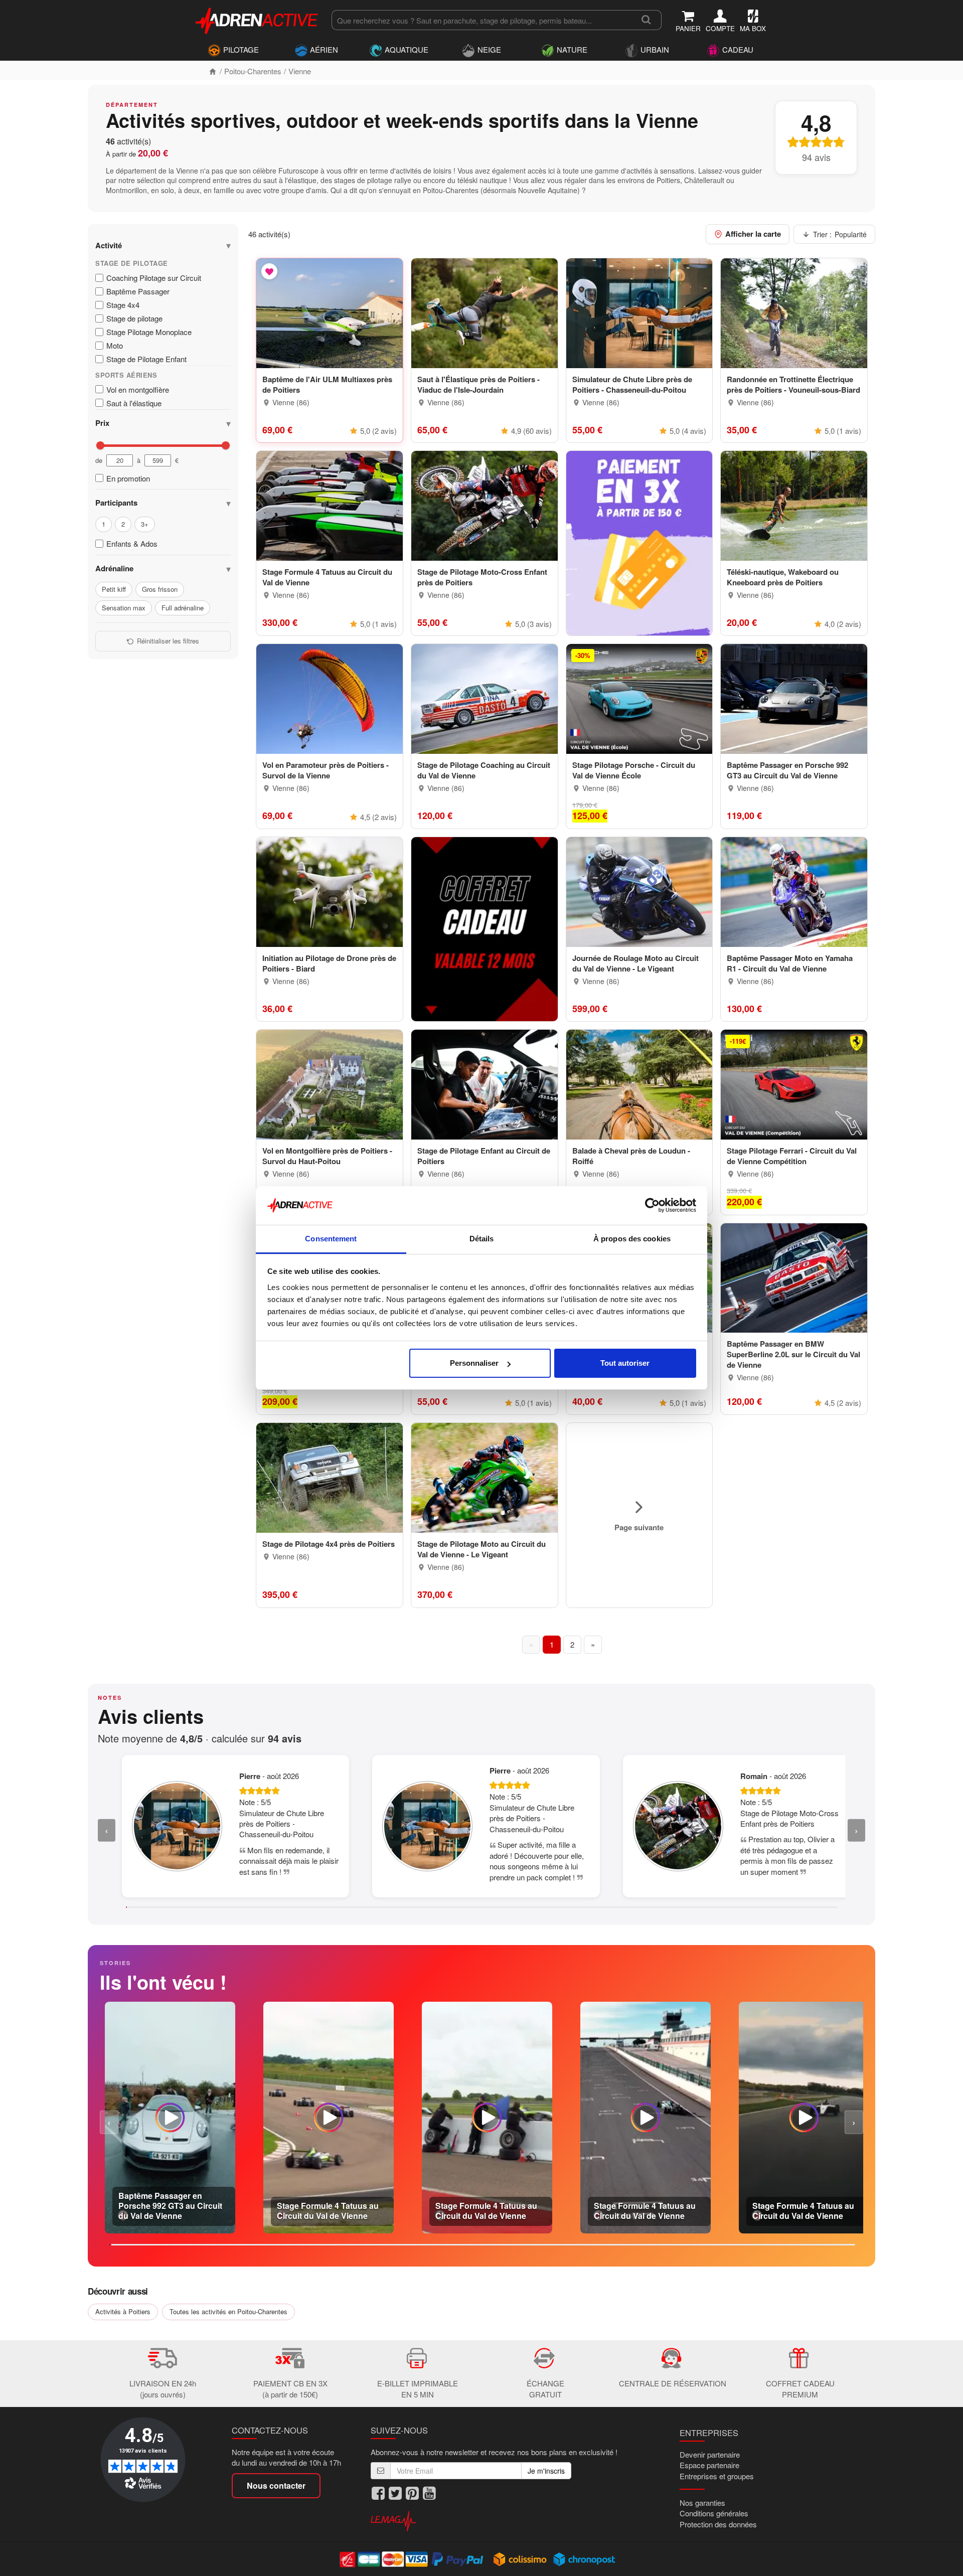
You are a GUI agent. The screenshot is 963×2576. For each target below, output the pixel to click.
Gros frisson (160, 589)
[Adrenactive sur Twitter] (395, 2493)
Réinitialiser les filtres (168, 641)
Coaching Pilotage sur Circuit (154, 278)
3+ (145, 524)
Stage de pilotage (134, 318)
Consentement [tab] (331, 1239)
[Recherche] (646, 20)
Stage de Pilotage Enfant (146, 359)
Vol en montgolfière (138, 389)
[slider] (100, 445)
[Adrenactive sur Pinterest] (412, 2493)
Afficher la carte (753, 234)
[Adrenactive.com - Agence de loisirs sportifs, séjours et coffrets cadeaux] (257, 19)
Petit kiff (114, 589)
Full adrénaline (183, 608)
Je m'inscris (546, 2471)
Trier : (840, 234)
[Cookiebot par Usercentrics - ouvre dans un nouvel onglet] (652, 1206)
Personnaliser (474, 1363)
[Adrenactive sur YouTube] (429, 2493)
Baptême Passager (138, 291)
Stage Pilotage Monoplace (149, 332)
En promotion (128, 478)
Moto (115, 346)
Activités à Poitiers (123, 2311)
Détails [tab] (482, 1239)
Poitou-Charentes (253, 71)
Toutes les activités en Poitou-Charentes (228, 2311)
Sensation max (124, 608)
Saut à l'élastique (134, 403)
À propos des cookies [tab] (632, 1239)
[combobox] (481, 20)
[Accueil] (213, 71)
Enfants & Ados (132, 544)
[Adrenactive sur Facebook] (378, 2493)
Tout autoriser (625, 1363)
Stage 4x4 (123, 305)
